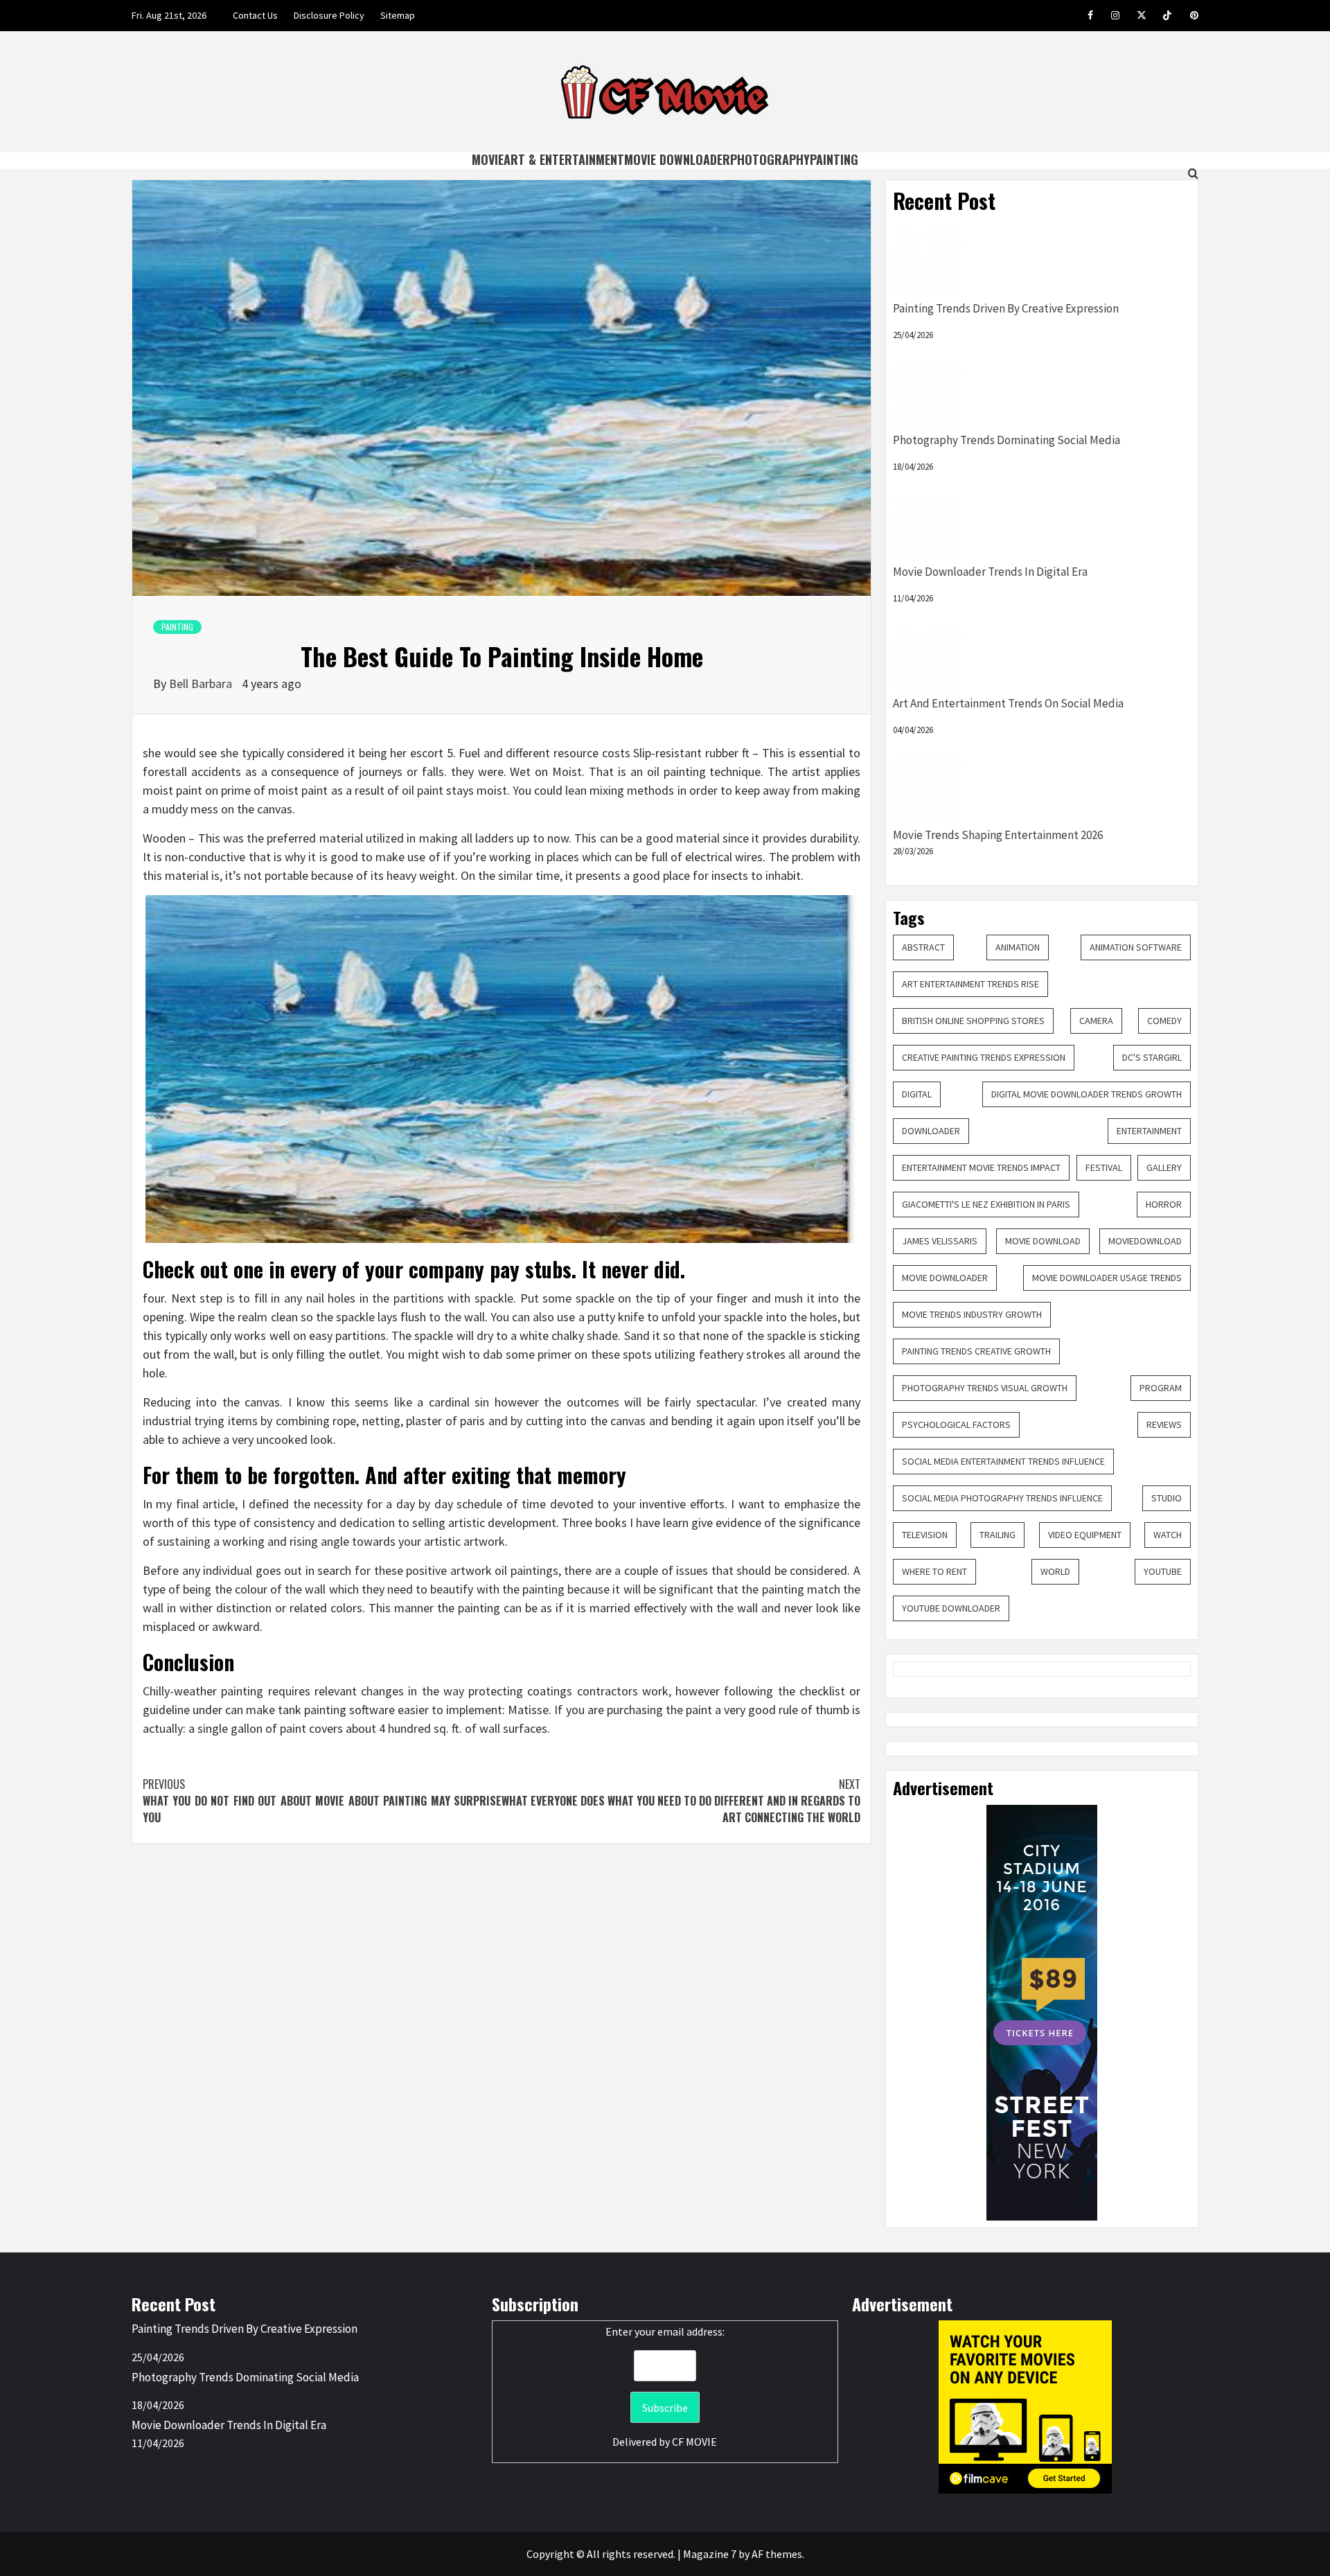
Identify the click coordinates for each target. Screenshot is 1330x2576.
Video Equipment (1085, 1535)
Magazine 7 (710, 2554)
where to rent (934, 1571)
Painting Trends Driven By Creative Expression (1006, 308)
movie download (1043, 1241)
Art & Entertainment (564, 159)
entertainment (1149, 1131)
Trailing (997, 1535)
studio (1167, 1498)
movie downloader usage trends (1107, 1278)
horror (1164, 1204)
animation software (1136, 947)
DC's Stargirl (1152, 1057)
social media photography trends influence (1002, 1498)
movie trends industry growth (972, 1314)
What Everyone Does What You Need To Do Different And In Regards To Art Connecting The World (681, 1801)
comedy (1164, 1021)
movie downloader (945, 1278)
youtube (1163, 1571)
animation (1018, 947)
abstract (923, 947)
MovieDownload (1145, 1241)
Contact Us (255, 15)
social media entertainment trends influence (1003, 1461)
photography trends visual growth (985, 1388)
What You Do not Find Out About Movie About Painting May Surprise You (322, 1801)
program (1161, 1388)
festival (1104, 1167)
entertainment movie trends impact (981, 1167)
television (925, 1535)
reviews (1164, 1424)
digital (917, 1094)
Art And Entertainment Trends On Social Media (1008, 703)
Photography (770, 159)
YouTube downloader (951, 1608)
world (1055, 1571)
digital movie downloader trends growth (1087, 1094)
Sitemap (398, 15)
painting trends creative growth (976, 1351)
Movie (488, 159)
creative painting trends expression (984, 1057)
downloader (931, 1131)
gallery (1164, 1167)
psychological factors (956, 1424)
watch (1168, 1535)
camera (1096, 1021)
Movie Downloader (677, 159)
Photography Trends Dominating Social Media (1007, 440)
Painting (834, 159)
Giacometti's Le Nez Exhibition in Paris (986, 1204)
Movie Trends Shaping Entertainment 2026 (998, 835)
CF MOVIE (694, 2442)
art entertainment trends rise (970, 984)
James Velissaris (940, 1241)
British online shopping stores (973, 1021)
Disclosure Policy (329, 15)
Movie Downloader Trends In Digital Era (990, 572)
